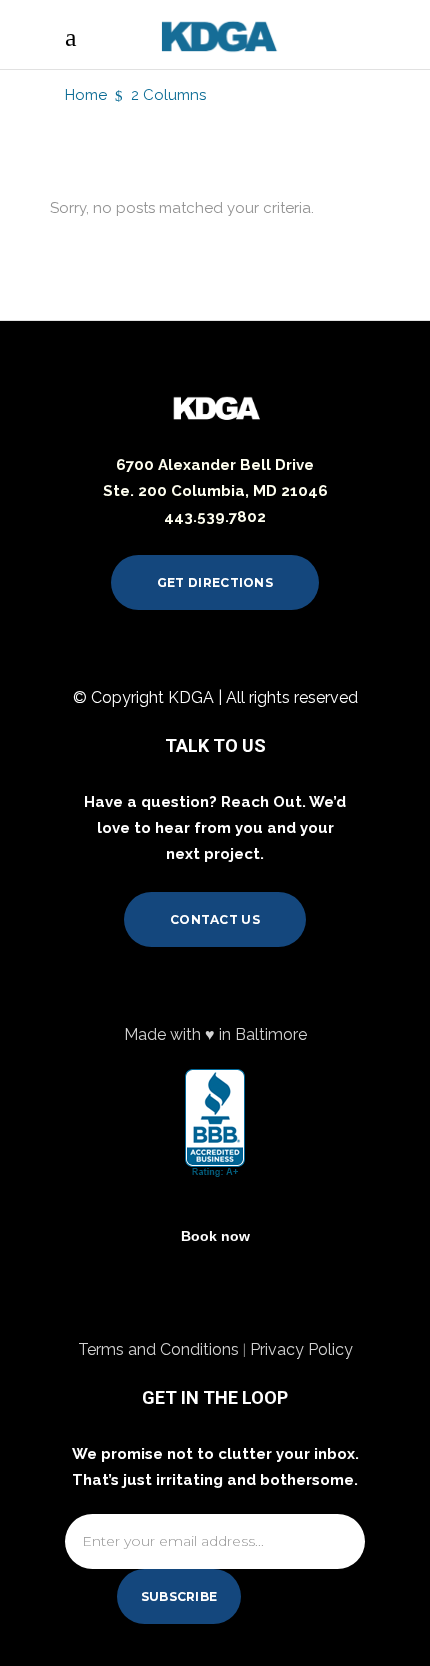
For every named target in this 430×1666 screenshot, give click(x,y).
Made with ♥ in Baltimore (215, 1034)
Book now (215, 1236)
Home (86, 95)
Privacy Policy (301, 1349)
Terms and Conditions (160, 1349)
